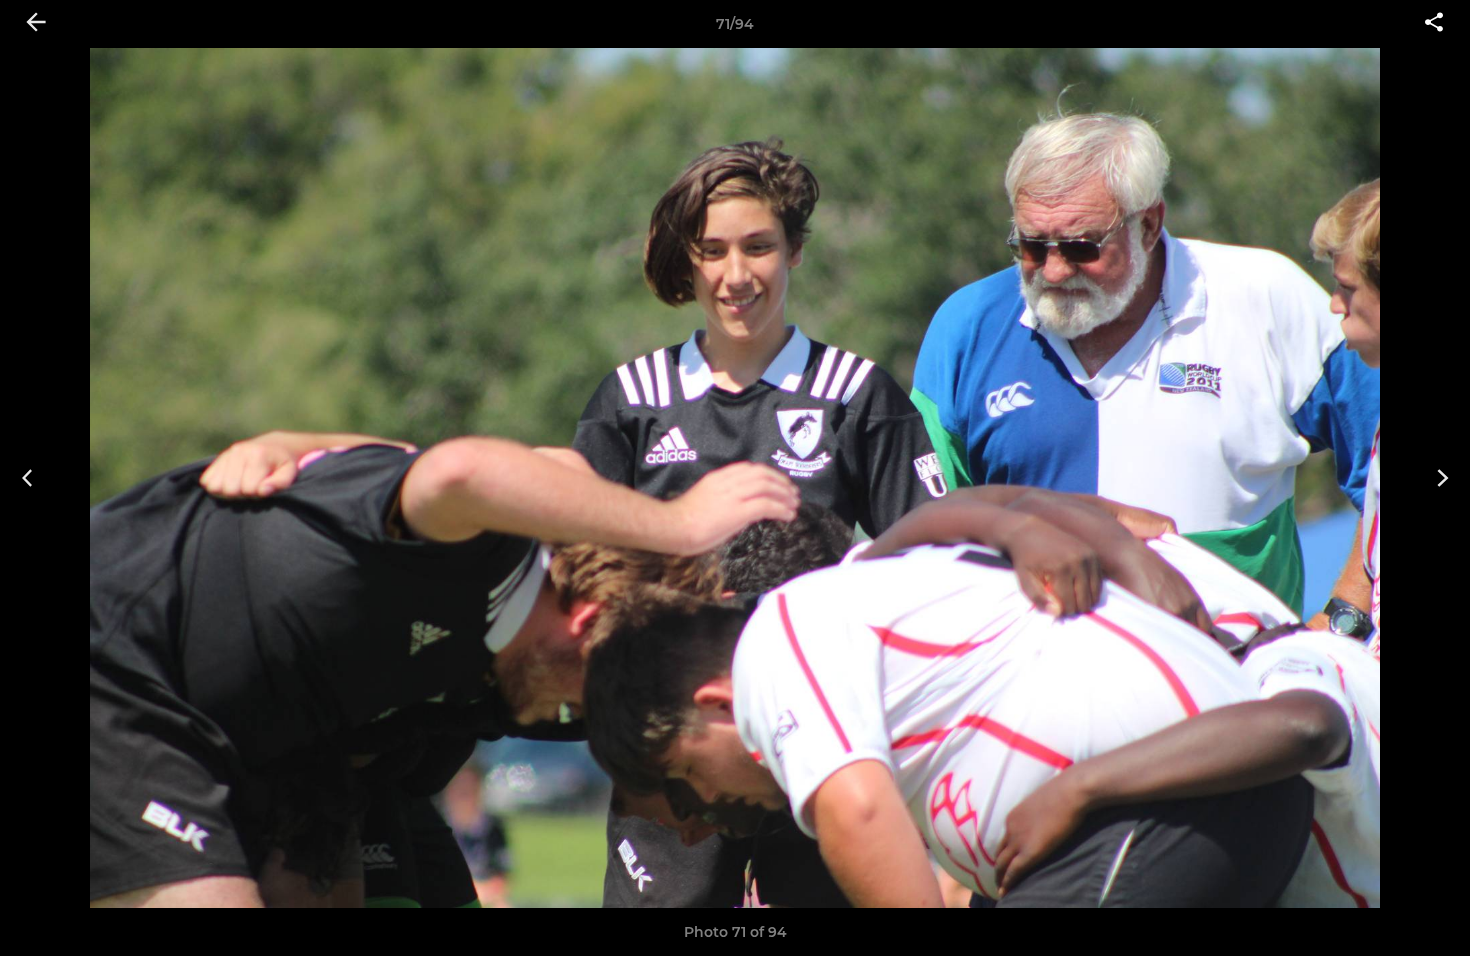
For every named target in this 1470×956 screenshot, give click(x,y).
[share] (1434, 24)
